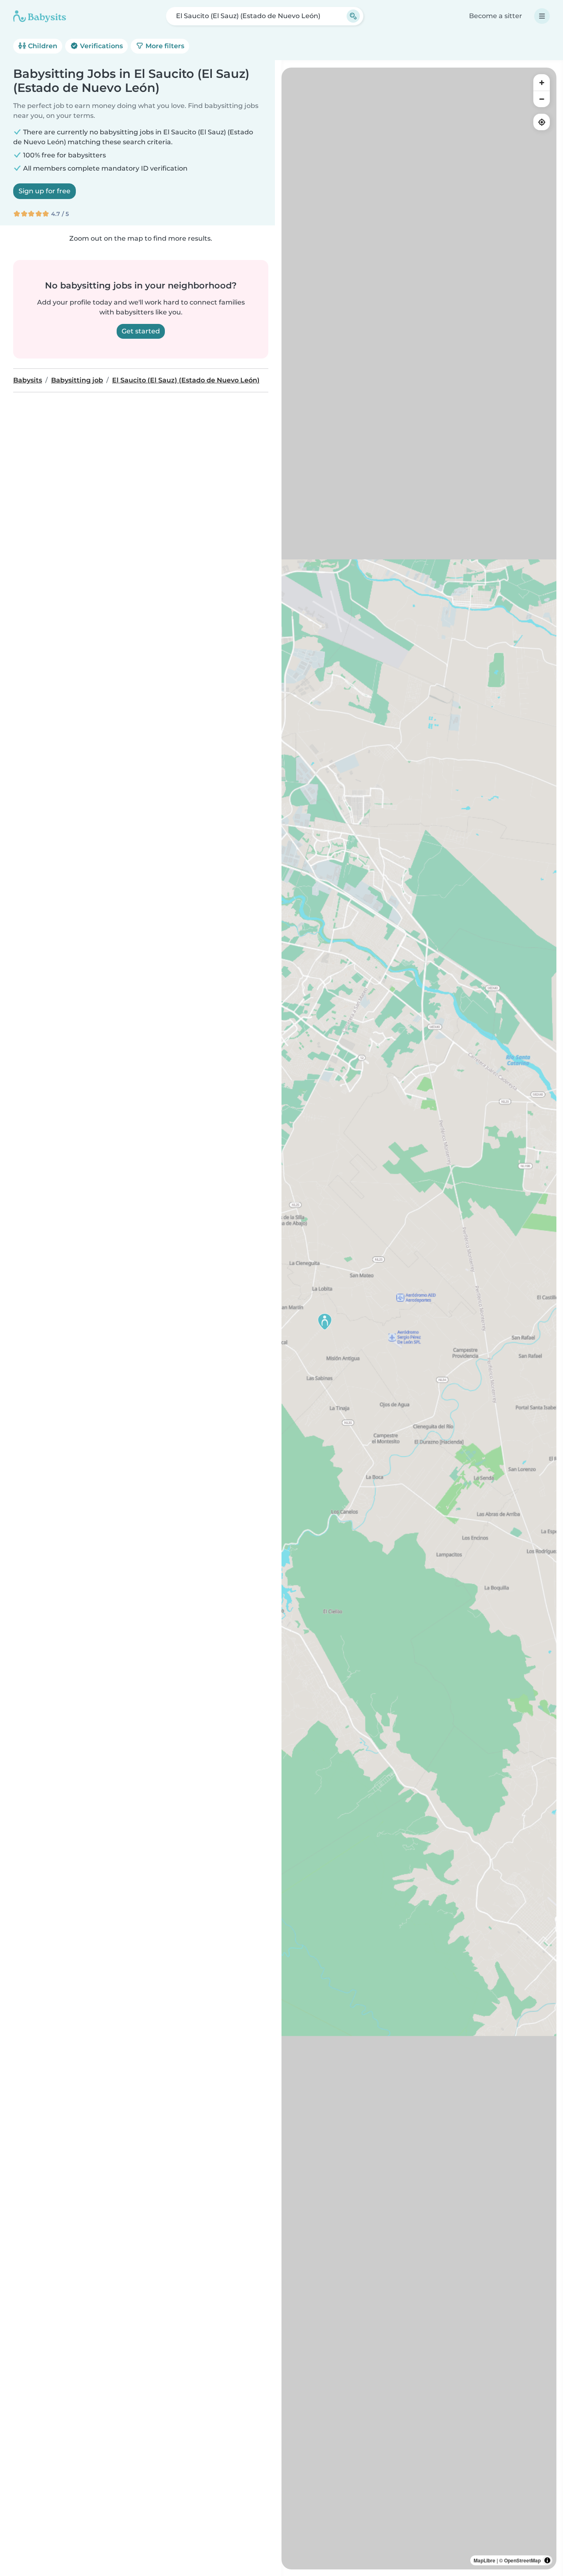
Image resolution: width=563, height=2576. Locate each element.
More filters (164, 46)
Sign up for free (45, 191)
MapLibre (484, 2560)
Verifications (101, 46)
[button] (325, 1322)
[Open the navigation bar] (542, 16)
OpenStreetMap (522, 2560)
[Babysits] (40, 16)
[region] (419, 1318)
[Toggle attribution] (547, 2560)
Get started (141, 331)
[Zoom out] (542, 99)
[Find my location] (542, 122)
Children (42, 46)
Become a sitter (496, 16)
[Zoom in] (542, 82)
